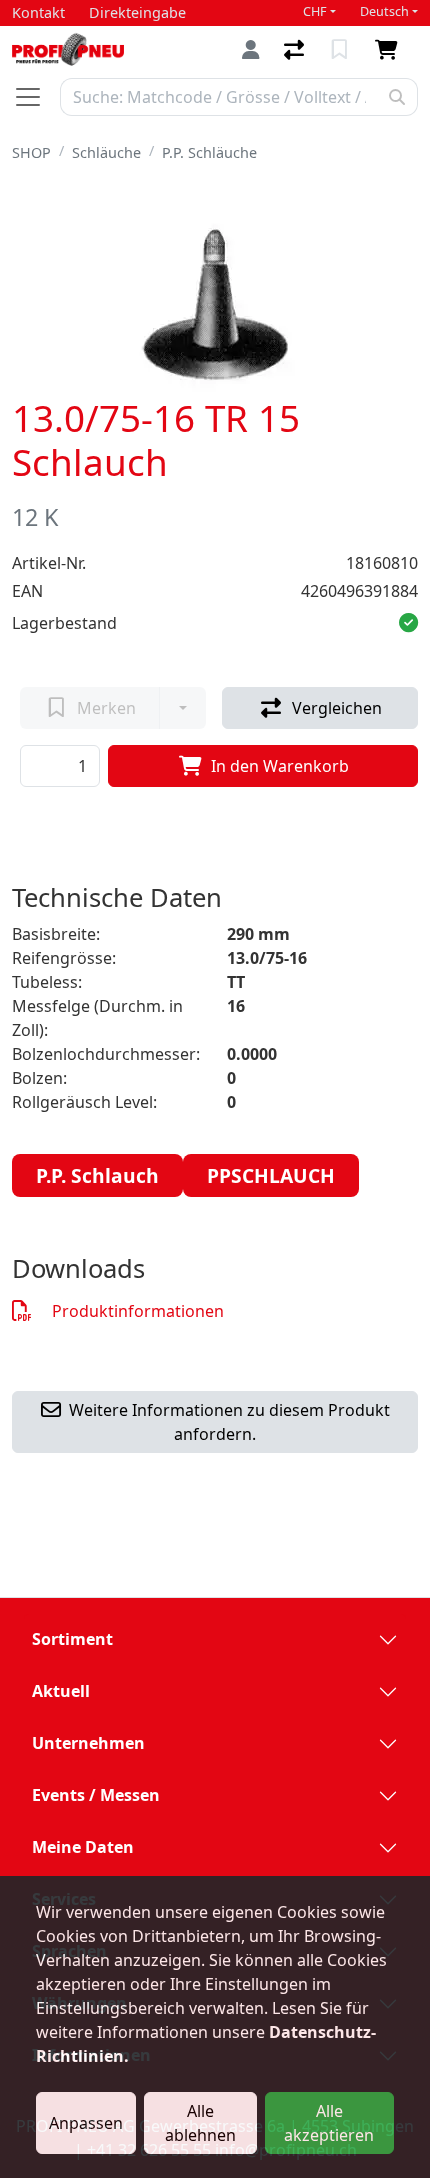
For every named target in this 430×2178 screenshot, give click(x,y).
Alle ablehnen (200, 2123)
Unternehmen (88, 1743)
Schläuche (106, 152)
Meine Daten (83, 1847)
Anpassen (86, 2123)
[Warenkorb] (390, 50)
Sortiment (72, 1639)
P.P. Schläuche (209, 152)
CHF (315, 11)
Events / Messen (96, 1795)
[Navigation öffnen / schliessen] (36, 97)
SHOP (31, 152)
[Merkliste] (341, 50)
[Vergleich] (296, 50)
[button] (408, 623)
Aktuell (61, 1691)
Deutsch (384, 11)
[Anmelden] (251, 49)
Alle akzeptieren (329, 2123)
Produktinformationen (138, 1311)
